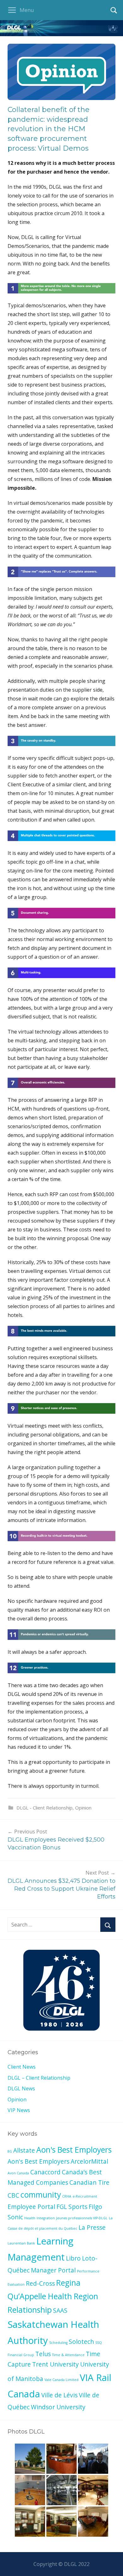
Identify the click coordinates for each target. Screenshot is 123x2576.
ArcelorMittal (89, 2161)
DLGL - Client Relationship (44, 1808)
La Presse (92, 2228)
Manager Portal (53, 2270)
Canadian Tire (89, 2183)
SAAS (60, 2311)
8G (10, 2151)
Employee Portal (31, 2207)
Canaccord (45, 2172)
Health (30, 2218)
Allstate (24, 2150)
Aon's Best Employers (74, 2150)
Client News (22, 2067)
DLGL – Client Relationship (39, 2078)
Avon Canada (18, 2173)
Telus (43, 2354)
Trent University (56, 2364)
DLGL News (21, 2088)
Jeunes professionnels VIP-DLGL (82, 2218)
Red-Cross (40, 2283)
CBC (13, 2195)
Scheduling (58, 2343)
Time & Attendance (68, 2355)
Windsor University (58, 2407)
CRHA (67, 2196)
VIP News (19, 2110)
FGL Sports (72, 2207)
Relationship (30, 2310)
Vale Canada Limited (61, 2380)
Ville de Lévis (59, 2395)
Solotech (81, 2342)
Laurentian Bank (21, 2243)
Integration (46, 2218)
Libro (73, 2258)
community (41, 2195)
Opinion (83, 1808)
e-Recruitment (85, 2196)
